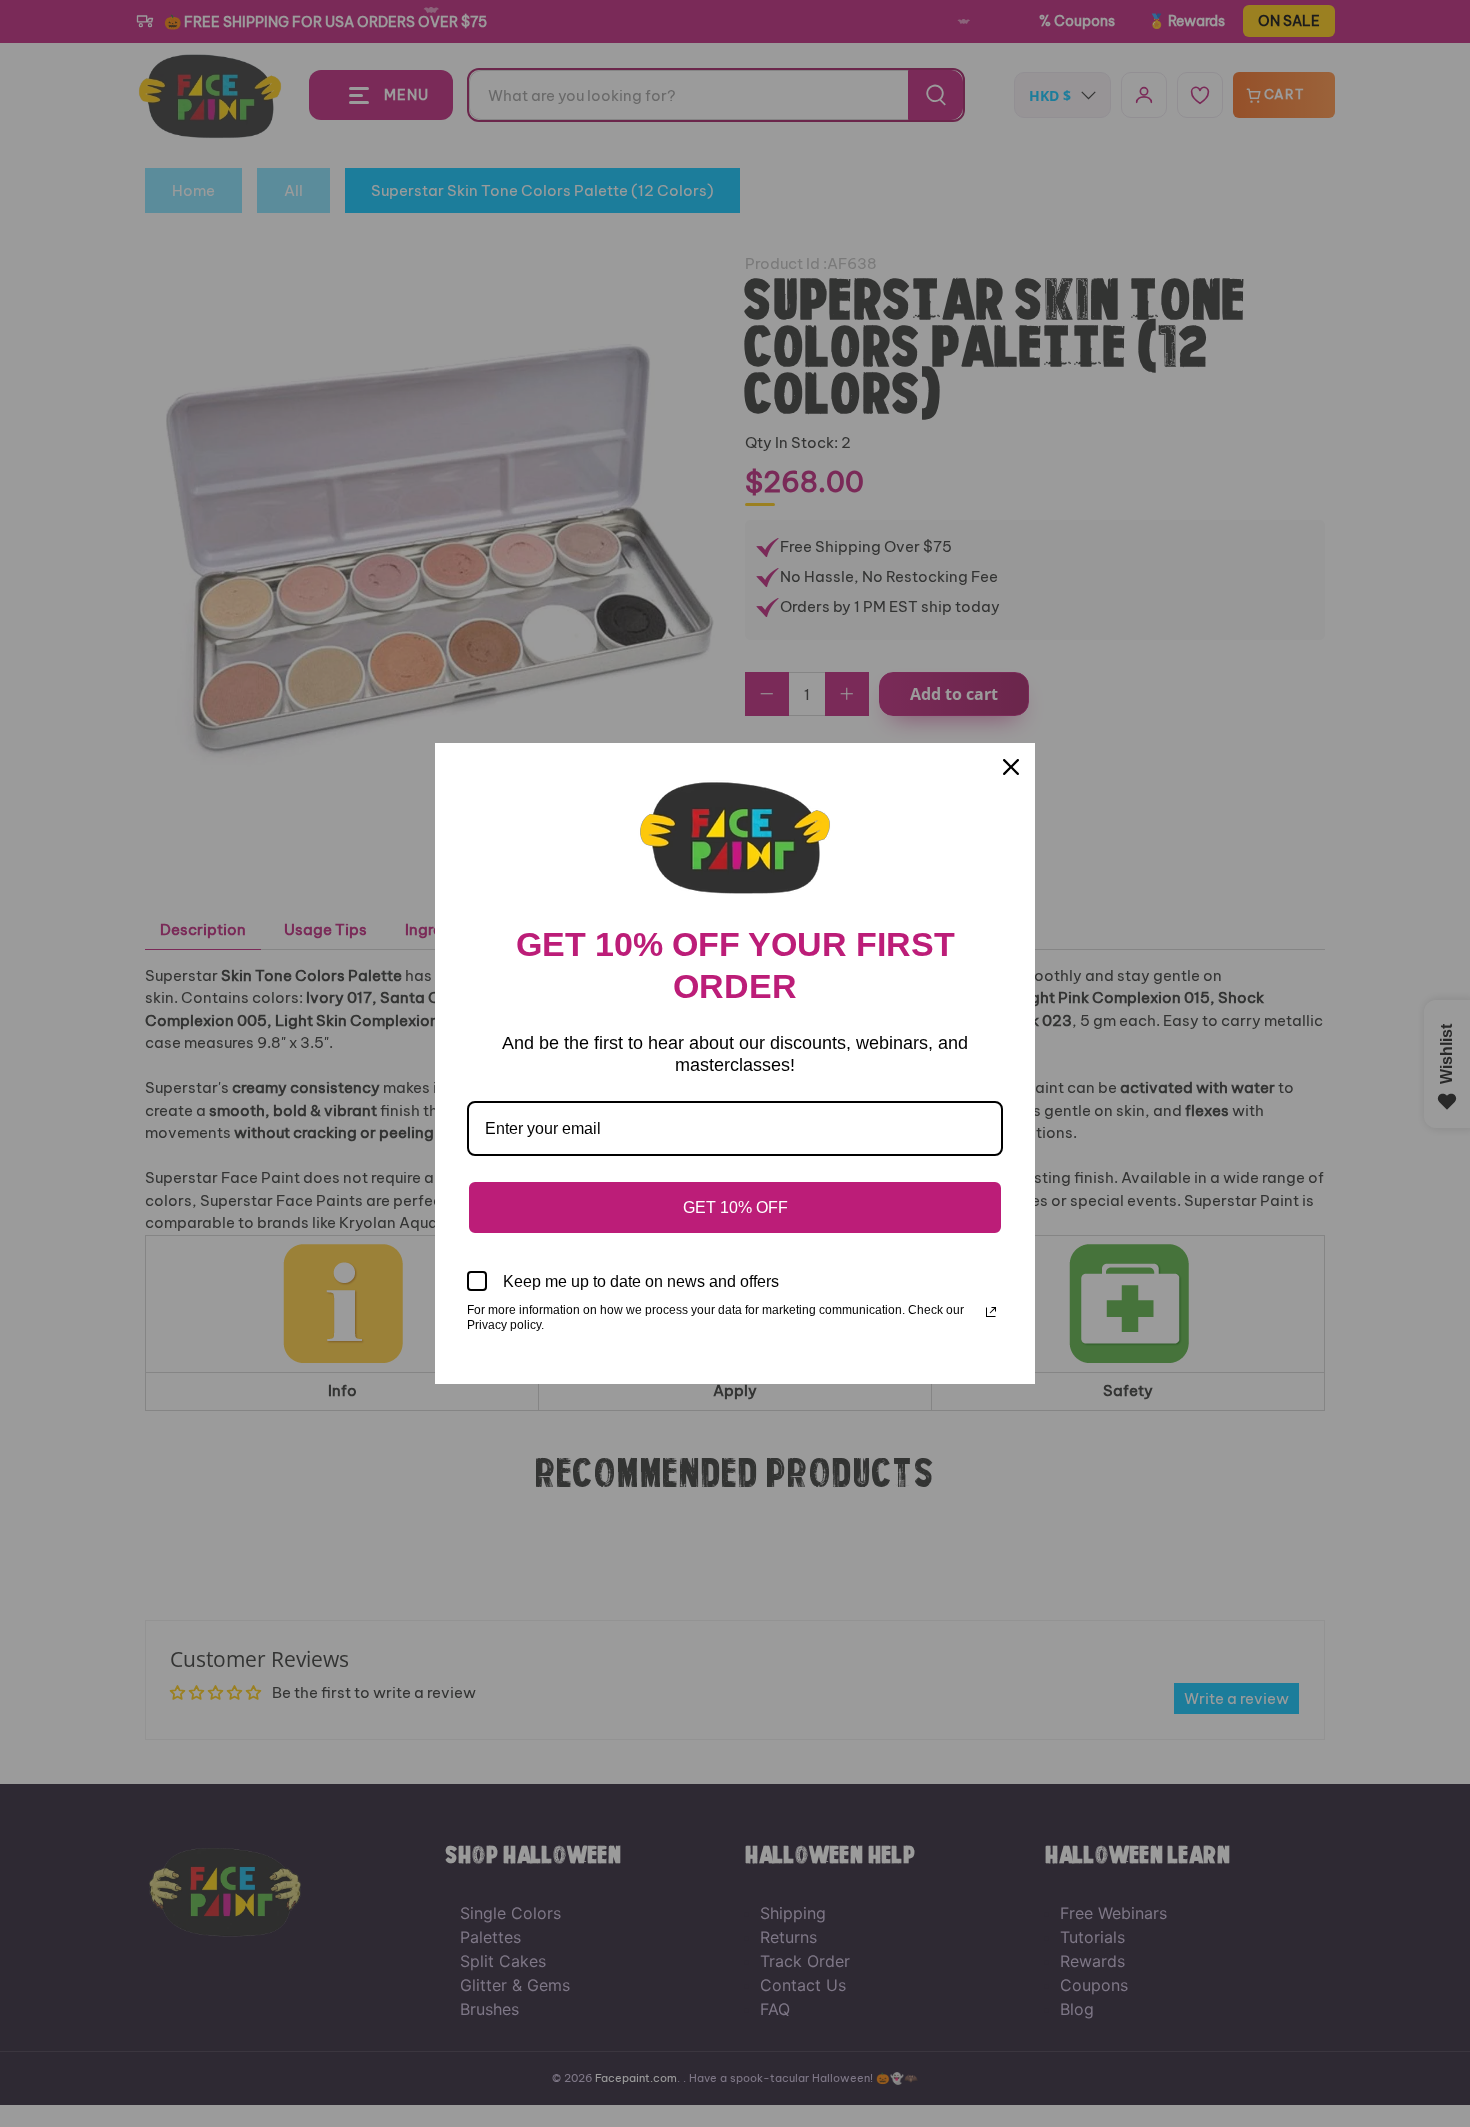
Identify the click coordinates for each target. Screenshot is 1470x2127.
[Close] (1011, 767)
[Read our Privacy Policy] (991, 1312)
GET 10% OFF (735, 1207)
